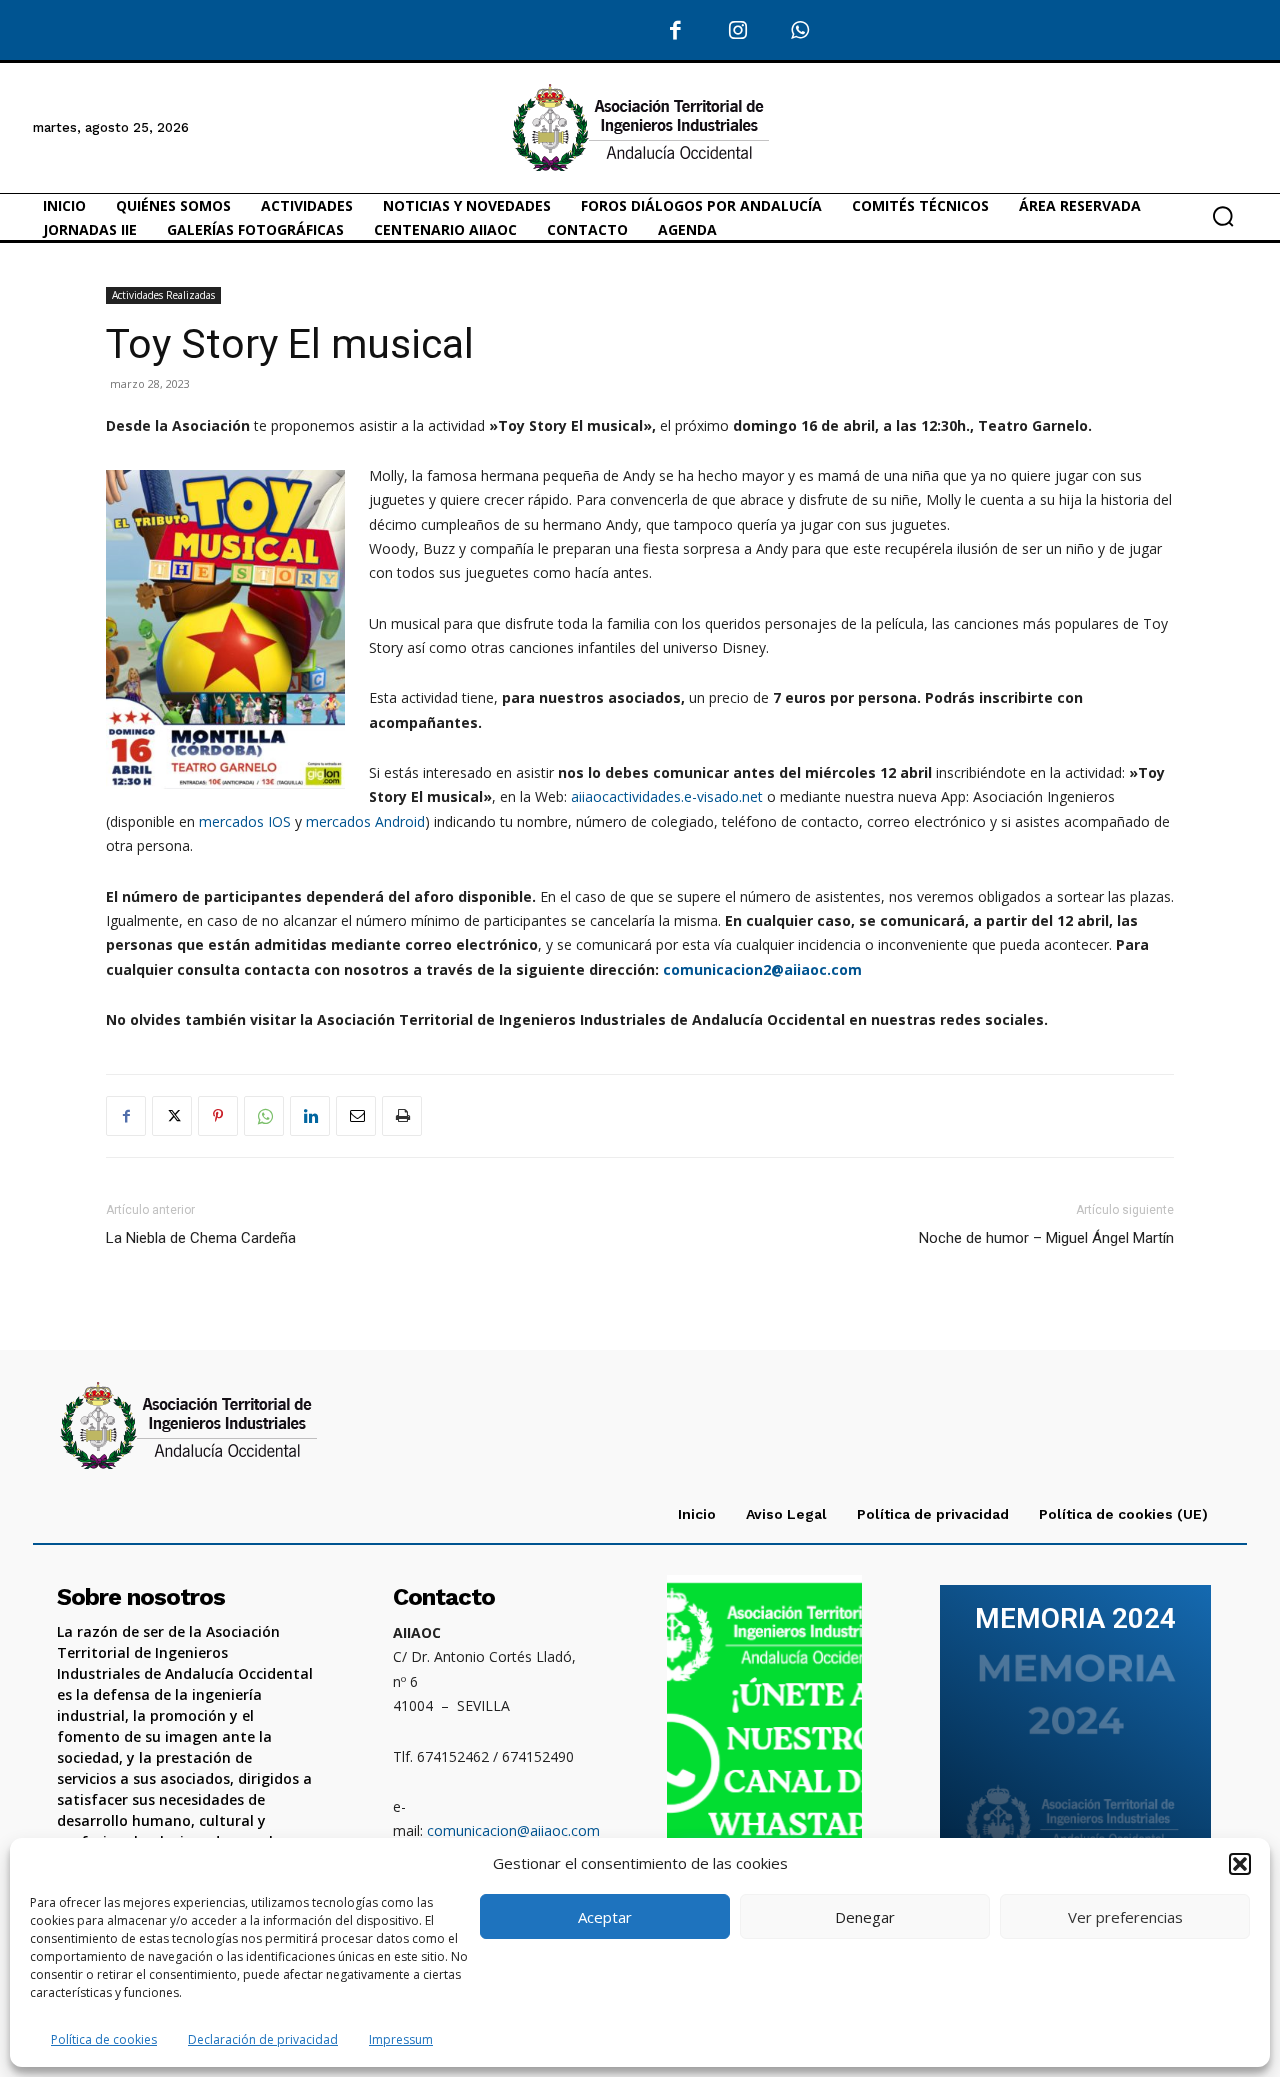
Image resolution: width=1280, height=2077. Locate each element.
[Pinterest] (218, 1116)
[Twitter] (172, 1116)
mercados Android (365, 821)
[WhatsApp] (800, 31)
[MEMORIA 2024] (1075, 1735)
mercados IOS (245, 821)
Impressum (401, 2039)
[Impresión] (402, 1116)
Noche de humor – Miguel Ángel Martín (1046, 1238)
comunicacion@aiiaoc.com (513, 1830)
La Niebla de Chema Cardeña (201, 1238)
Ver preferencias (1125, 1917)
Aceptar (605, 1917)
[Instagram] (737, 31)
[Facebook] (675, 31)
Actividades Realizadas (163, 295)
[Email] (356, 1116)
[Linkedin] (310, 1116)
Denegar (865, 1917)
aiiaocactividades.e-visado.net (667, 796)
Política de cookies (104, 2039)
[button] (1240, 1864)
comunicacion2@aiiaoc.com (762, 969)
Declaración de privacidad (263, 2039)
